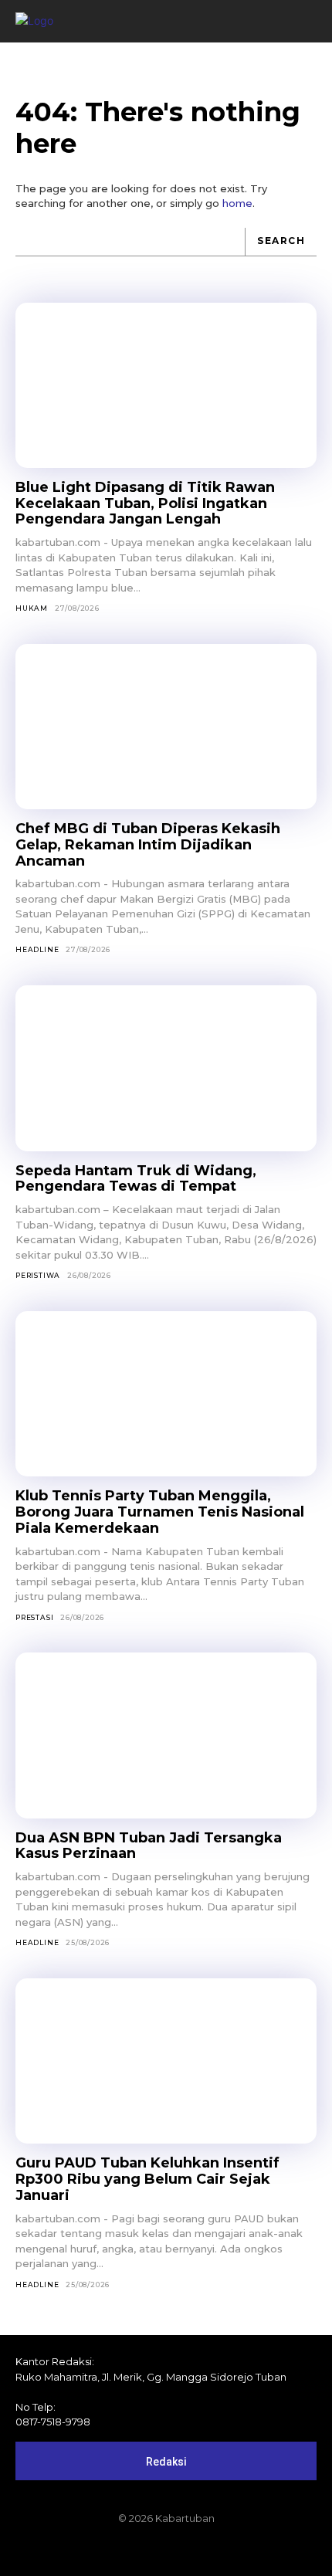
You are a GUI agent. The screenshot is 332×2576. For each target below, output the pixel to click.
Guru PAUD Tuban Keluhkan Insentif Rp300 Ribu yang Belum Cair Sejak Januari (147, 2179)
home (237, 203)
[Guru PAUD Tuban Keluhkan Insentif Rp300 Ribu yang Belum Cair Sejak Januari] (166, 2061)
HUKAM (32, 608)
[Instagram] (140, 2551)
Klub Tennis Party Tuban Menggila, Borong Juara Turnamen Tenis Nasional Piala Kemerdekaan (160, 1512)
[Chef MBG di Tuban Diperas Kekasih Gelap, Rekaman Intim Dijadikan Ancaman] (166, 727)
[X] (192, 2551)
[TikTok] (166, 2551)
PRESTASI (34, 1617)
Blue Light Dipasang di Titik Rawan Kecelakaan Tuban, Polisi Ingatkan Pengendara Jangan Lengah (145, 503)
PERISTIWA (38, 1275)
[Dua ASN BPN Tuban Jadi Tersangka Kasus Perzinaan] (166, 1735)
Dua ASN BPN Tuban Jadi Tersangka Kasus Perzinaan (149, 1846)
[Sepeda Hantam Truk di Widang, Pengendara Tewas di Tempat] (166, 1068)
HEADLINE (37, 949)
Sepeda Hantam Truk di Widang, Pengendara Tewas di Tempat (136, 1179)
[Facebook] (113, 2551)
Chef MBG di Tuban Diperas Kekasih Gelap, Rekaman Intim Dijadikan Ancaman (148, 844)
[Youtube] (219, 2551)
